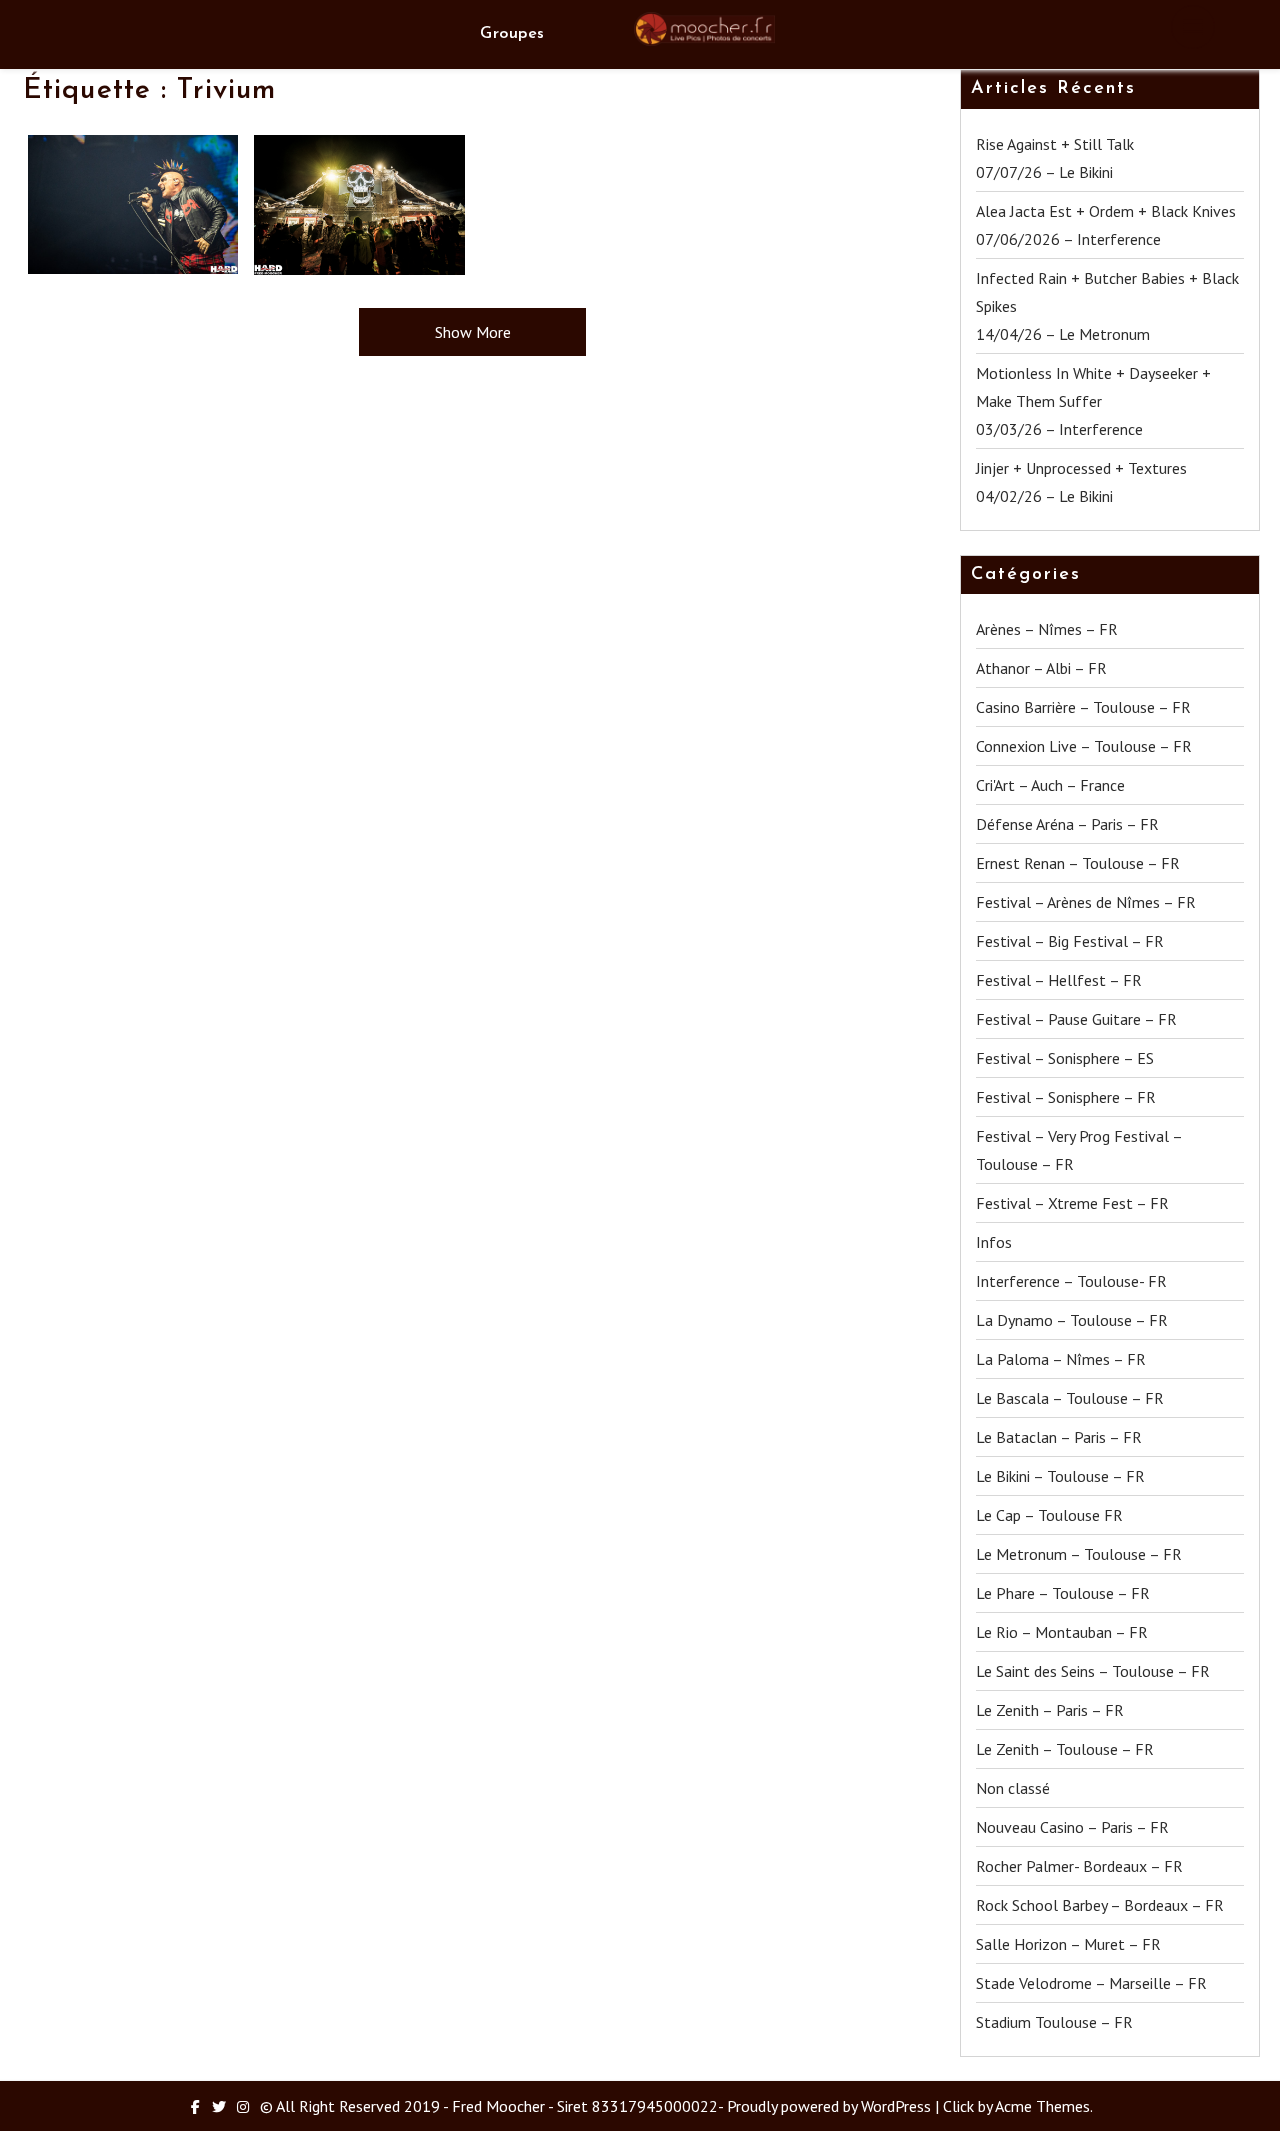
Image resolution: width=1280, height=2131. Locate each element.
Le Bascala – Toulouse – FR (1070, 1398)
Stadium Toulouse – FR (1054, 2022)
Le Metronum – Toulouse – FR (1079, 1554)
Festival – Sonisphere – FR (1066, 1097)
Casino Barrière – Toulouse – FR (1083, 707)
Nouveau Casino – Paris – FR (1072, 1827)
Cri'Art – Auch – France (1050, 785)
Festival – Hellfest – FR (1059, 980)
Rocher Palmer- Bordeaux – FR (1079, 1866)
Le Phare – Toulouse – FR (1063, 1593)
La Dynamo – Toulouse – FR (1072, 1320)
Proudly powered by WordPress (829, 2106)
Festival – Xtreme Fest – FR (1072, 1203)
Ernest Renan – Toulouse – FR (1078, 863)
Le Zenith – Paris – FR (1050, 1710)
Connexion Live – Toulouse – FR (1084, 746)
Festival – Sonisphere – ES (1065, 1058)
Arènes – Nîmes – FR (1047, 629)
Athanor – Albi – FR (1041, 668)
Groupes (512, 34)
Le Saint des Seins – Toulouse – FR (1093, 1671)
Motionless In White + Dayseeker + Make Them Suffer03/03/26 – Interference (1093, 401)
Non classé (1013, 1788)
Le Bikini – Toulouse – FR (1060, 1476)
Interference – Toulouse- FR (1071, 1281)
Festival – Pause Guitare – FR (1076, 1019)
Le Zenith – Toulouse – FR (1065, 1749)
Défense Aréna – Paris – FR (1067, 824)
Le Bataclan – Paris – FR (1059, 1437)
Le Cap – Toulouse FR (1049, 1515)
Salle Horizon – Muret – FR (1068, 1944)
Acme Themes (1042, 2106)
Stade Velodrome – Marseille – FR (1091, 1983)
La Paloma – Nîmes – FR (1061, 1359)
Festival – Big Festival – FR (1070, 941)
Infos (994, 1242)
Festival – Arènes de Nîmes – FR (1086, 902)
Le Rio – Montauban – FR (1062, 1632)
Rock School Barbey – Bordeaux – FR (1100, 1905)
